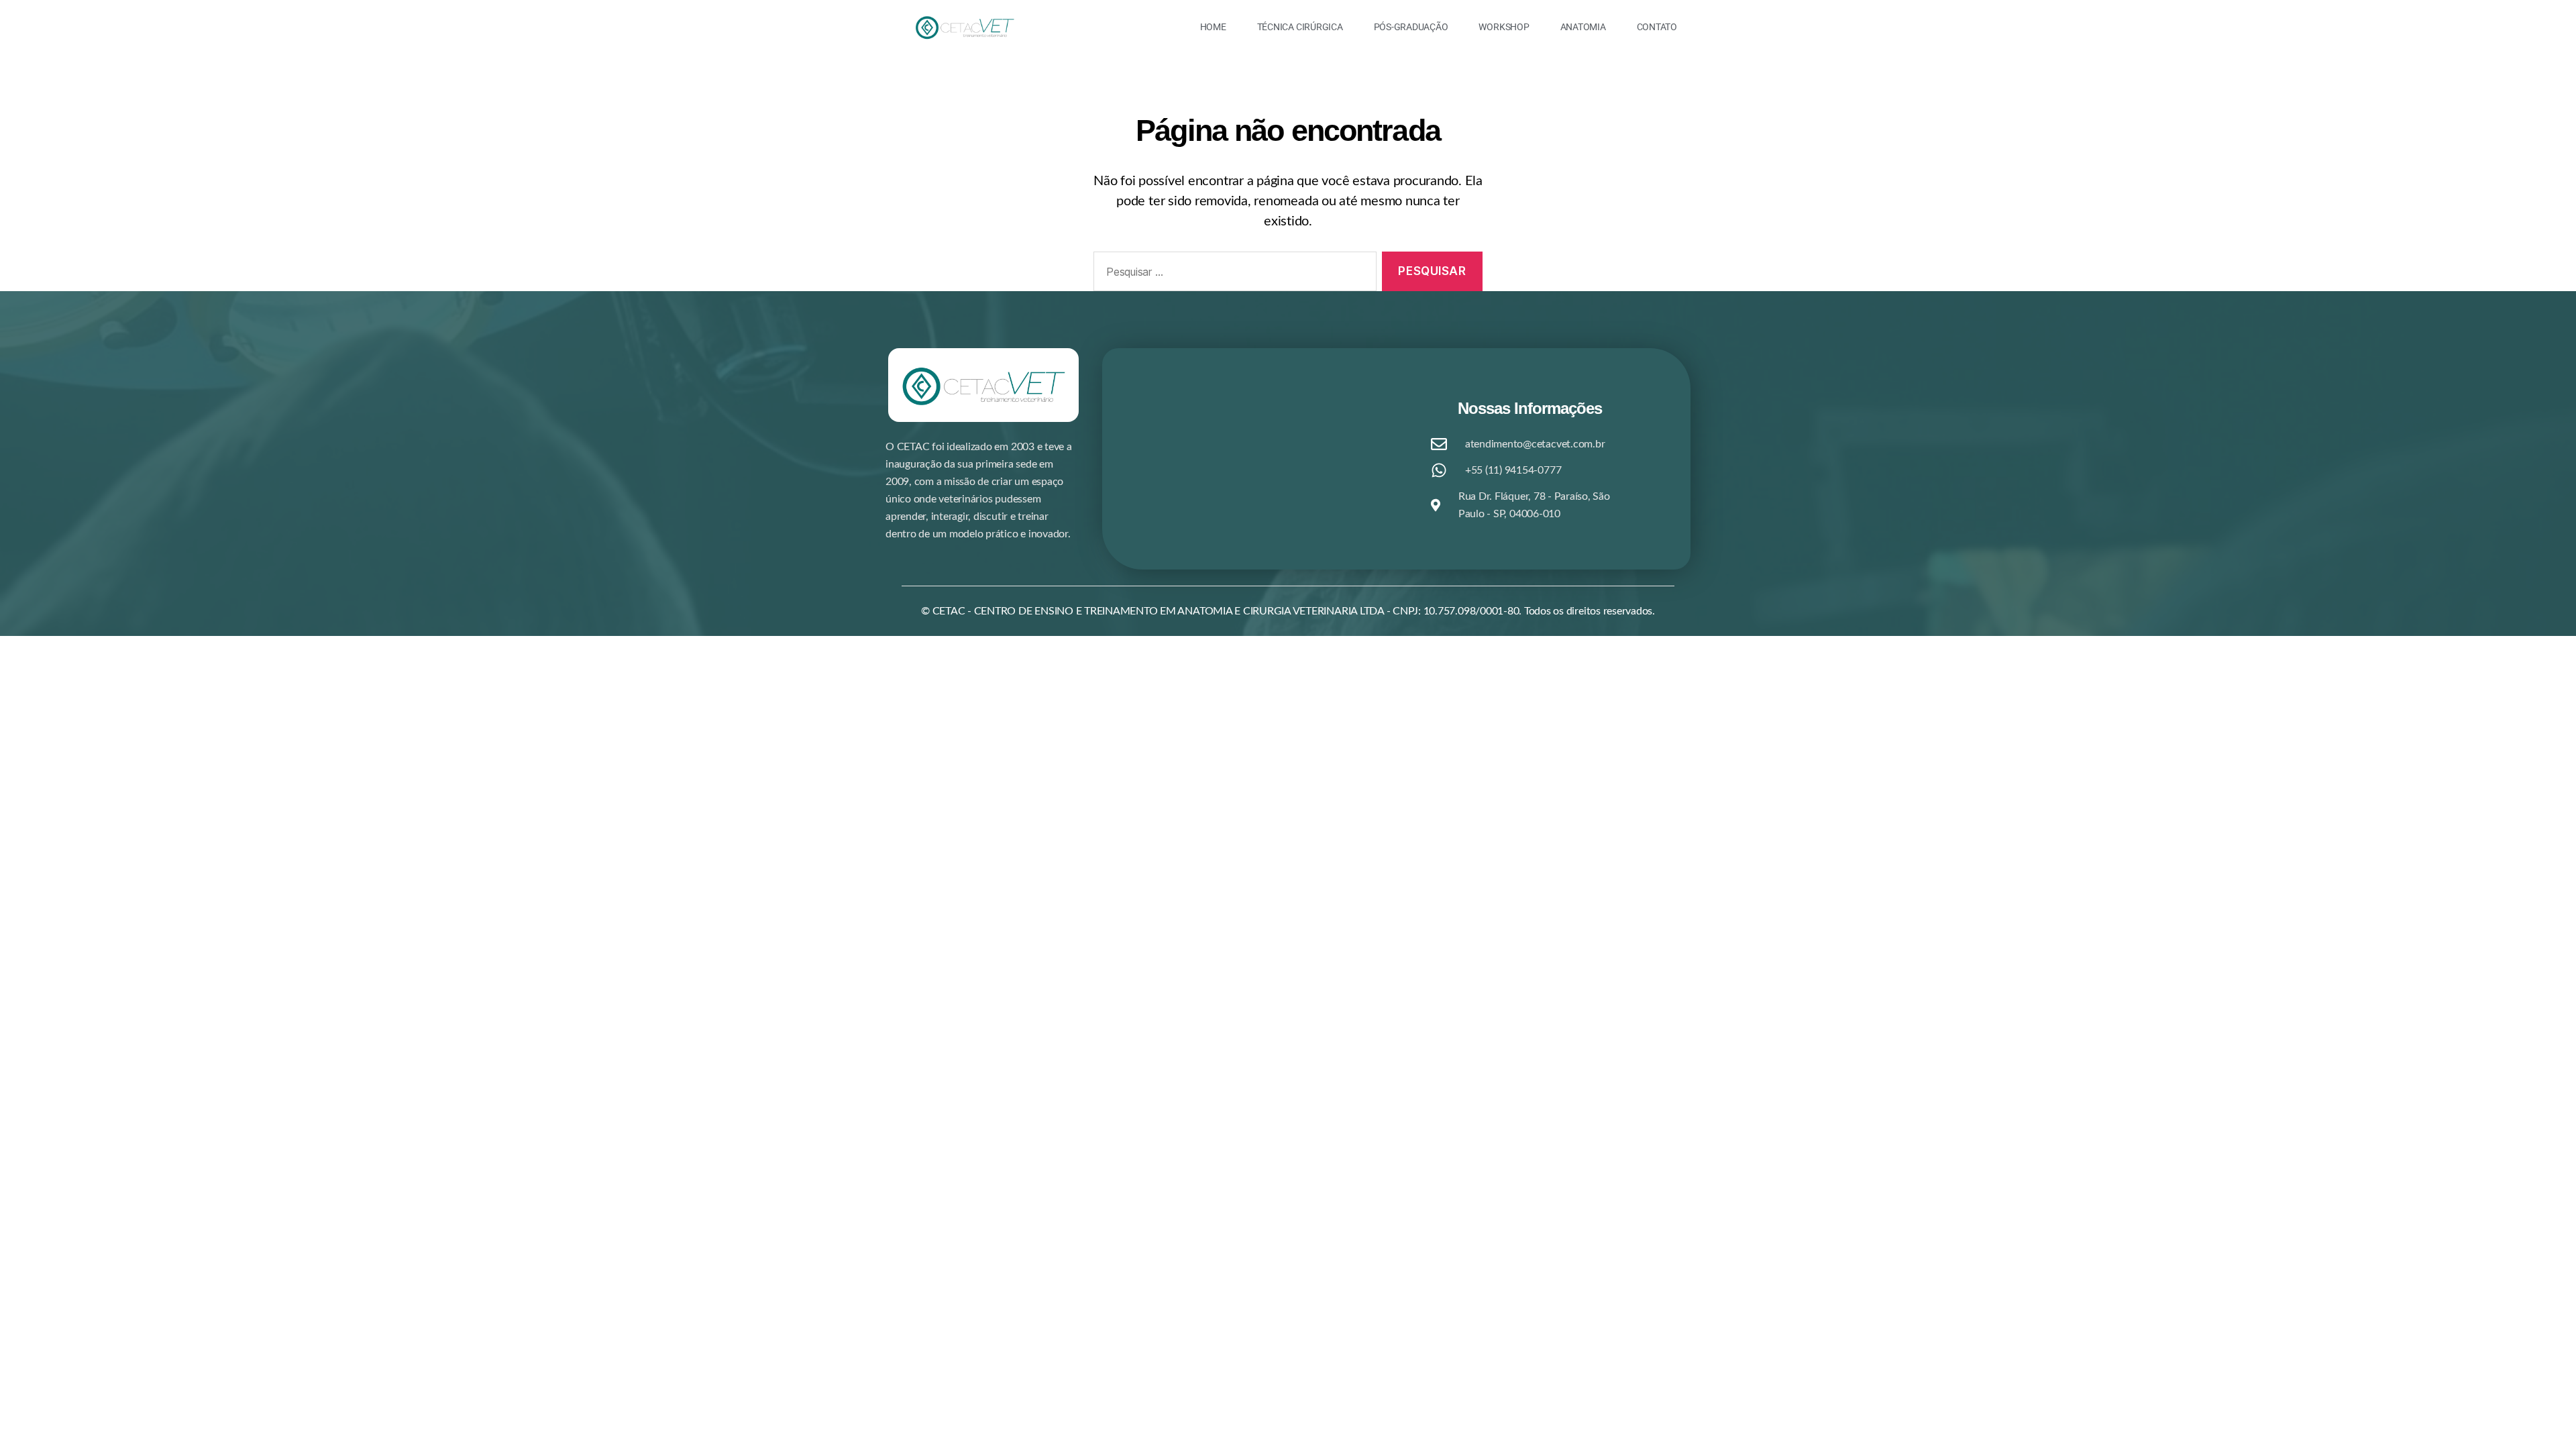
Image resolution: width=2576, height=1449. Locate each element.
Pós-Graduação (1411, 27)
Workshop (1504, 27)
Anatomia (1583, 27)
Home (1213, 27)
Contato (1657, 27)
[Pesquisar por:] (1232, 274)
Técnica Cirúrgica (1300, 27)
